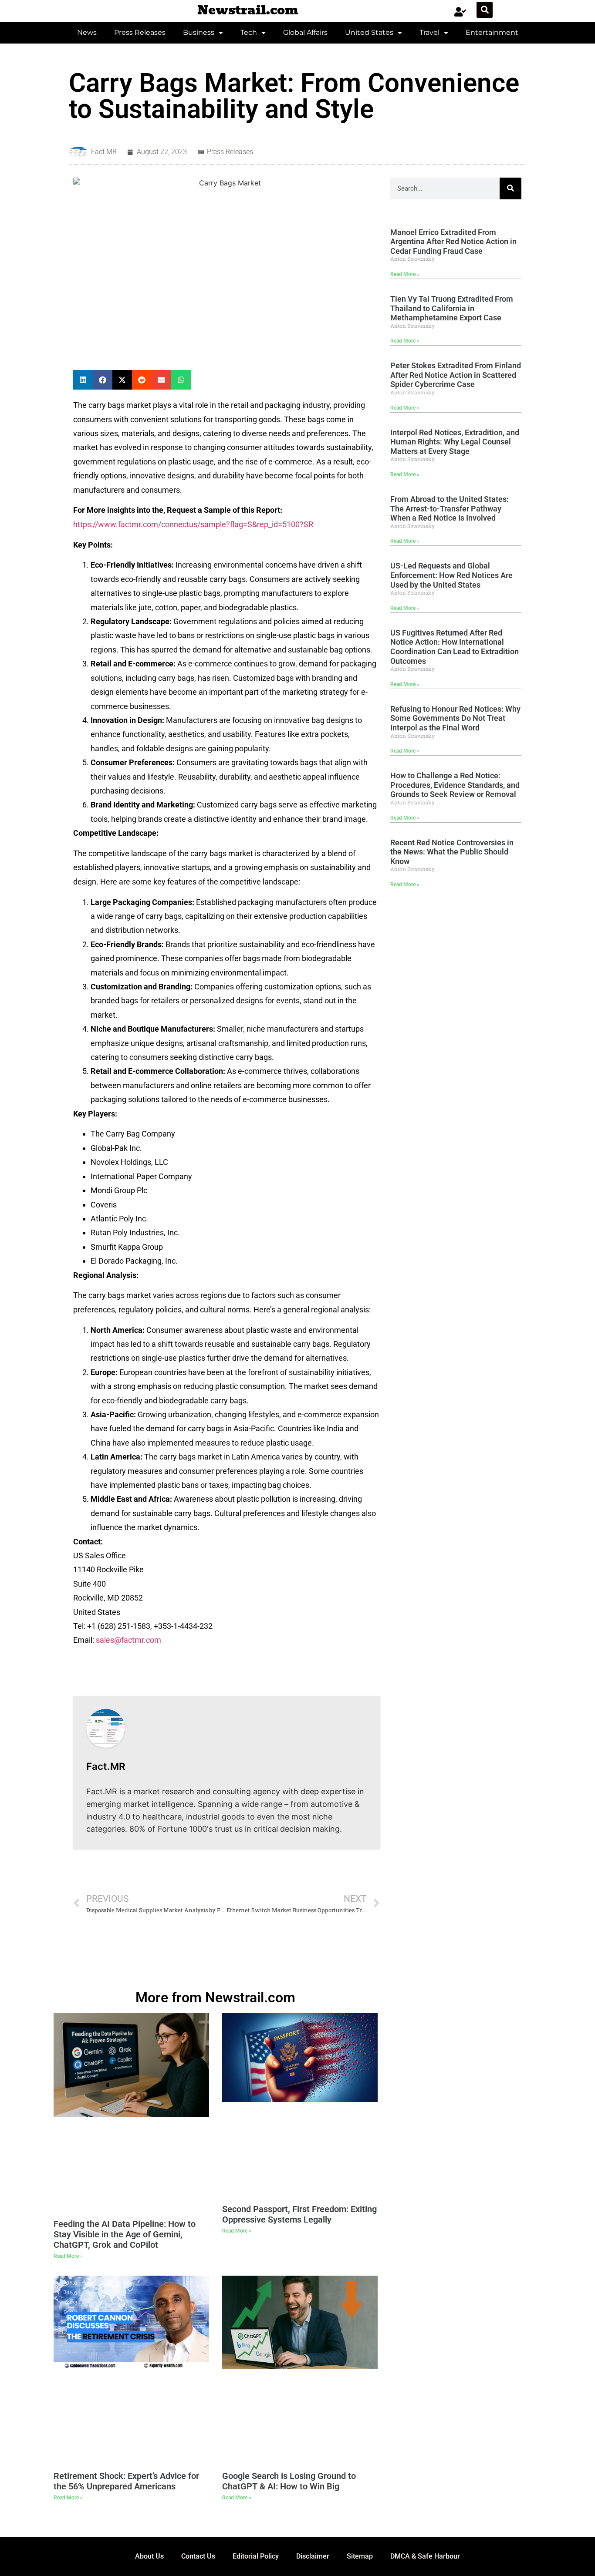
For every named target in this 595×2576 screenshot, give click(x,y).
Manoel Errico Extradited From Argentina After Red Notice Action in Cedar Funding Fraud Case (453, 242)
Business (199, 32)
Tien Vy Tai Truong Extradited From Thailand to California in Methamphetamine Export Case (452, 308)
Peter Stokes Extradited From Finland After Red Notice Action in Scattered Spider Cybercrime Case (456, 375)
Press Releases (140, 32)
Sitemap (360, 2556)
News (87, 32)
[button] (485, 10)
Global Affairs (305, 32)
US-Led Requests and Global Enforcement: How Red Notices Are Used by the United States (451, 575)
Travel (429, 32)
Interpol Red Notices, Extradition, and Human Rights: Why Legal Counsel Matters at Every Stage (455, 442)
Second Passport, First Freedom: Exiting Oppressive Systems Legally (299, 2214)
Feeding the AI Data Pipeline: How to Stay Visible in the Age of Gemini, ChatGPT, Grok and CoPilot (125, 2234)
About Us (149, 2556)
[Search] (510, 188)
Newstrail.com (248, 10)
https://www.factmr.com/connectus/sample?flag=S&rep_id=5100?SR (193, 524)
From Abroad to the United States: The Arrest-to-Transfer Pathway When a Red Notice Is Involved (450, 508)
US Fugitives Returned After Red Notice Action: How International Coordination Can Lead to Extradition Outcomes (455, 647)
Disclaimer (313, 2556)
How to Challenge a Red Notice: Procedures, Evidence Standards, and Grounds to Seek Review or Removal (455, 785)
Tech (249, 32)
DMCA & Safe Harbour (425, 2556)
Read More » (405, 274)
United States (369, 32)
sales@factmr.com (128, 1640)
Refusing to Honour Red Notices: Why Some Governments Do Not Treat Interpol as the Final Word (455, 718)
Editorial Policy (256, 2556)
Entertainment (492, 32)
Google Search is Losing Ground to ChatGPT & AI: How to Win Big (289, 2481)
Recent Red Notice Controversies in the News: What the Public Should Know (452, 852)
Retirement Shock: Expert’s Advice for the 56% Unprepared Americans (126, 2481)
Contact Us (198, 2556)
